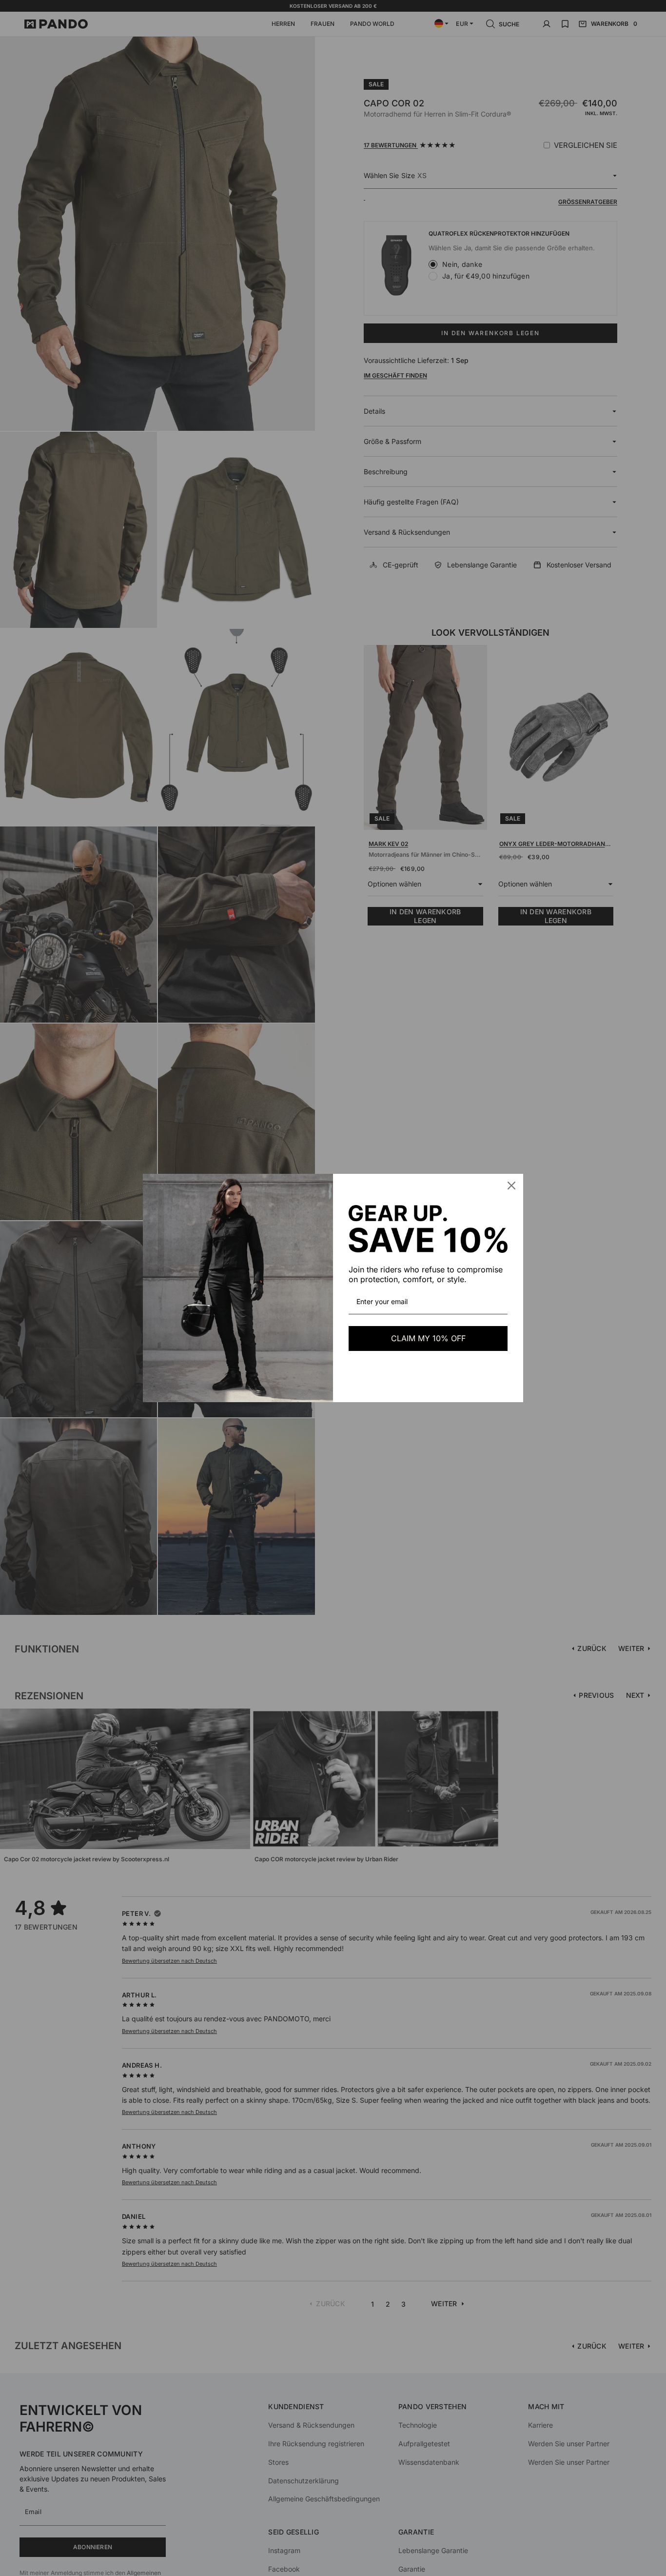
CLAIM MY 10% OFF (428, 1338)
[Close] (511, 1186)
